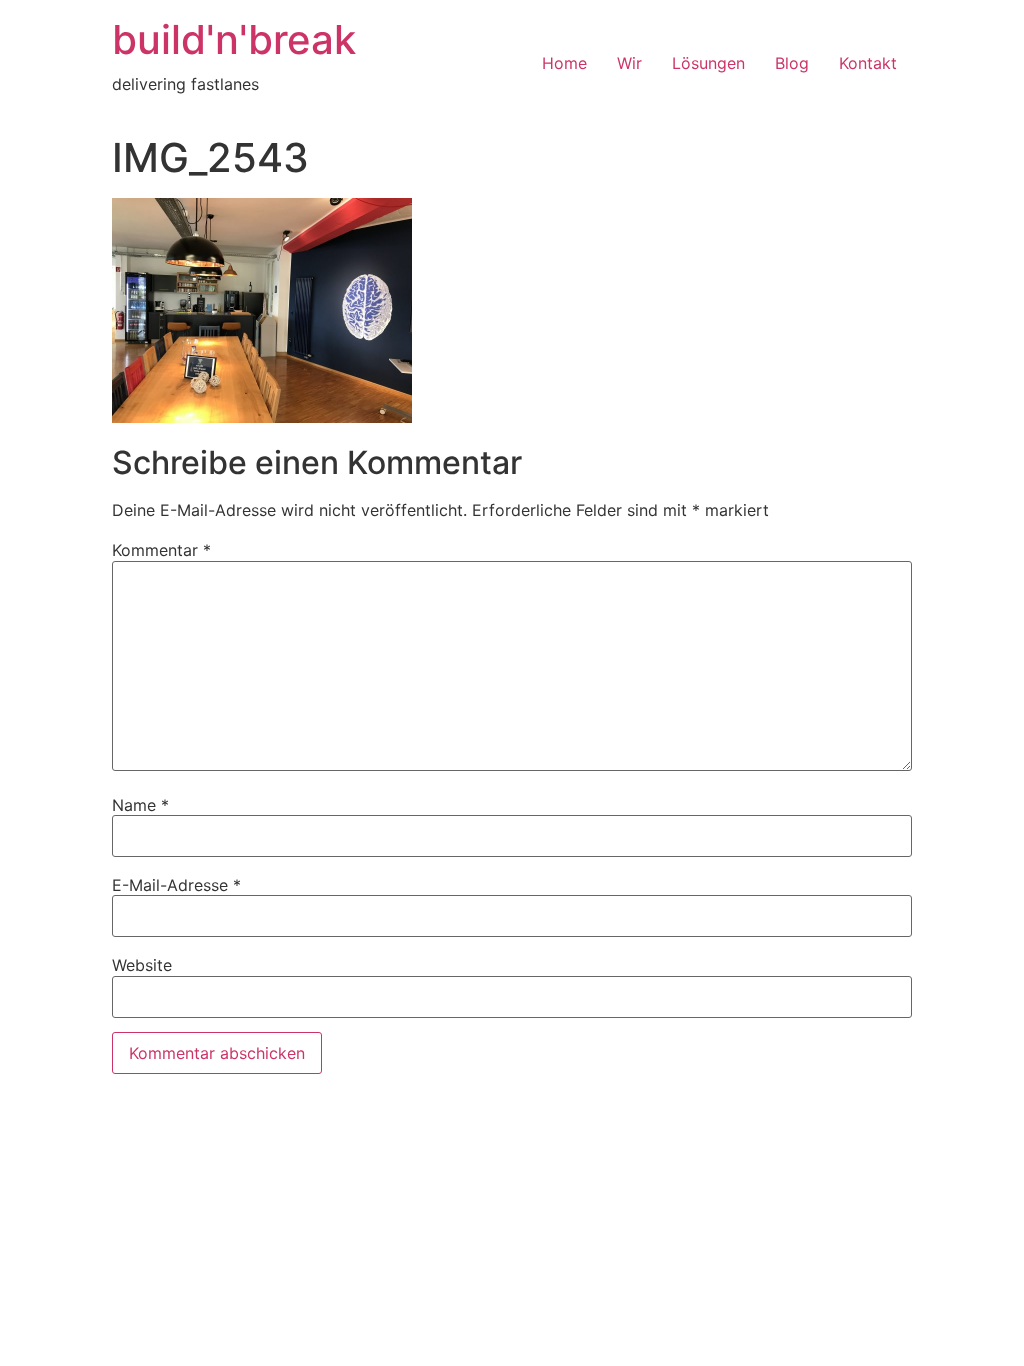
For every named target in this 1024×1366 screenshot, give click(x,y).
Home (564, 63)
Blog (792, 63)
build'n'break (234, 39)
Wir (629, 63)
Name (140, 805)
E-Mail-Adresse (176, 885)
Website (142, 965)
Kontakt (868, 63)
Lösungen (708, 63)
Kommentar (161, 550)
